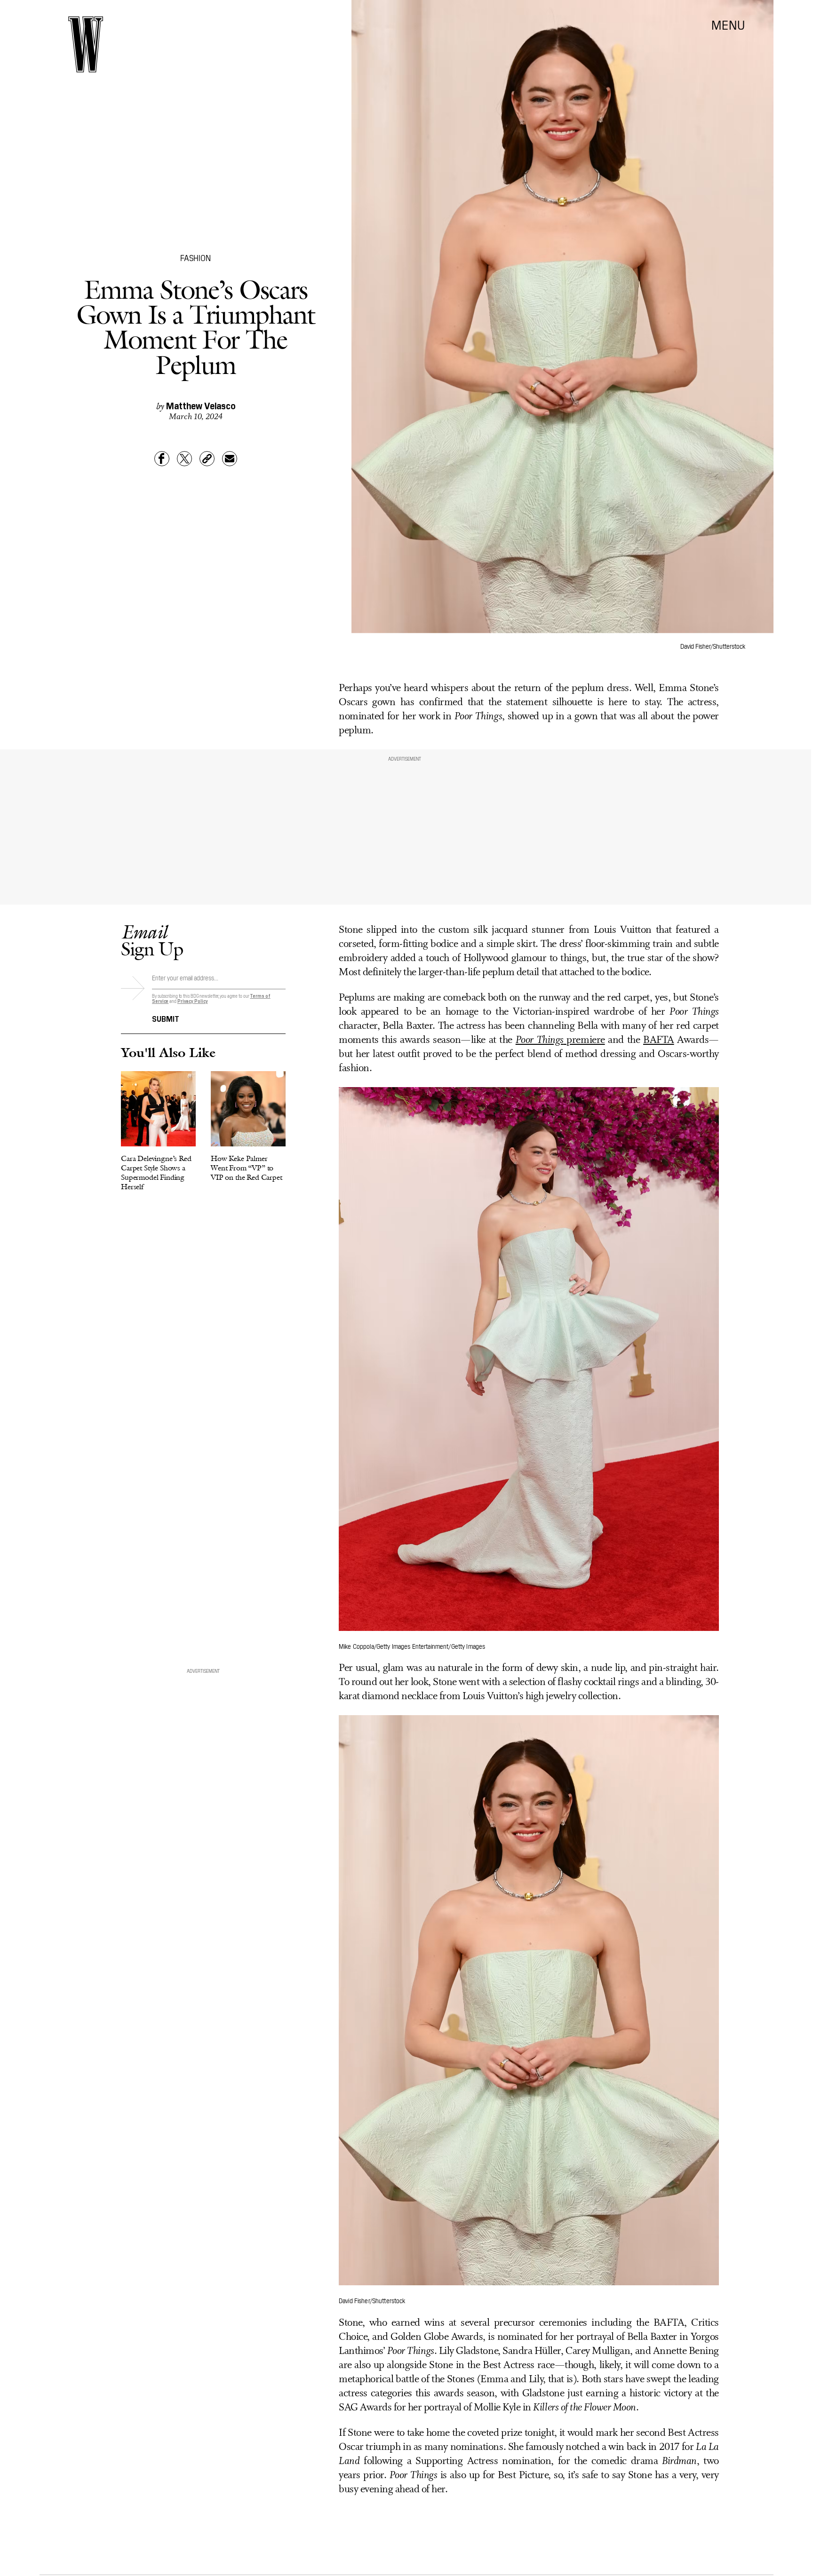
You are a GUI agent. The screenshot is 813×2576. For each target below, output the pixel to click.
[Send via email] (230, 459)
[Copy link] (207, 459)
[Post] (184, 459)
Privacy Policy (193, 1001)
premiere (560, 1040)
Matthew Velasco (201, 405)
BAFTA (659, 1040)
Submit (166, 1018)
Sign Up (152, 940)
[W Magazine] (86, 44)
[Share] (162, 459)
